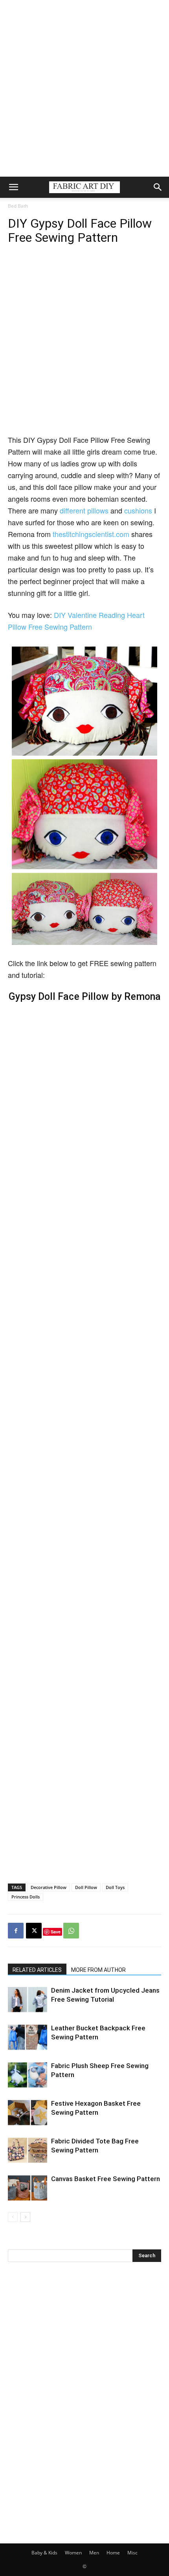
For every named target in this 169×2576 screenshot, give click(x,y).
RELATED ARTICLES (37, 1970)
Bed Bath (18, 206)
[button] (13, 187)
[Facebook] (16, 1931)
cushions (138, 510)
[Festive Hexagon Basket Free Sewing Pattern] (28, 2113)
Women (73, 2553)
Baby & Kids (44, 2553)
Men (94, 2553)
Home (113, 2553)
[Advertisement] (84, 88)
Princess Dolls (26, 1897)
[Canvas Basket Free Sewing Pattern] (28, 2188)
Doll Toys (115, 1887)
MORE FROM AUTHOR (98, 1970)
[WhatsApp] (71, 1931)
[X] (34, 1931)
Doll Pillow (86, 1887)
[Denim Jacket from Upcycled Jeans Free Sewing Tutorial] (28, 2000)
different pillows (85, 510)
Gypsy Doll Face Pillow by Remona (85, 997)
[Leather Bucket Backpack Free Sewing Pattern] (28, 2037)
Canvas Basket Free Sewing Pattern (106, 2179)
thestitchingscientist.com (90, 534)
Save (56, 1932)
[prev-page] (13, 2217)
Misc (132, 2553)
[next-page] (25, 2217)
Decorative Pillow (49, 1887)
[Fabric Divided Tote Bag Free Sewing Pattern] (28, 2150)
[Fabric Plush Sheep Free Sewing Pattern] (28, 2075)
